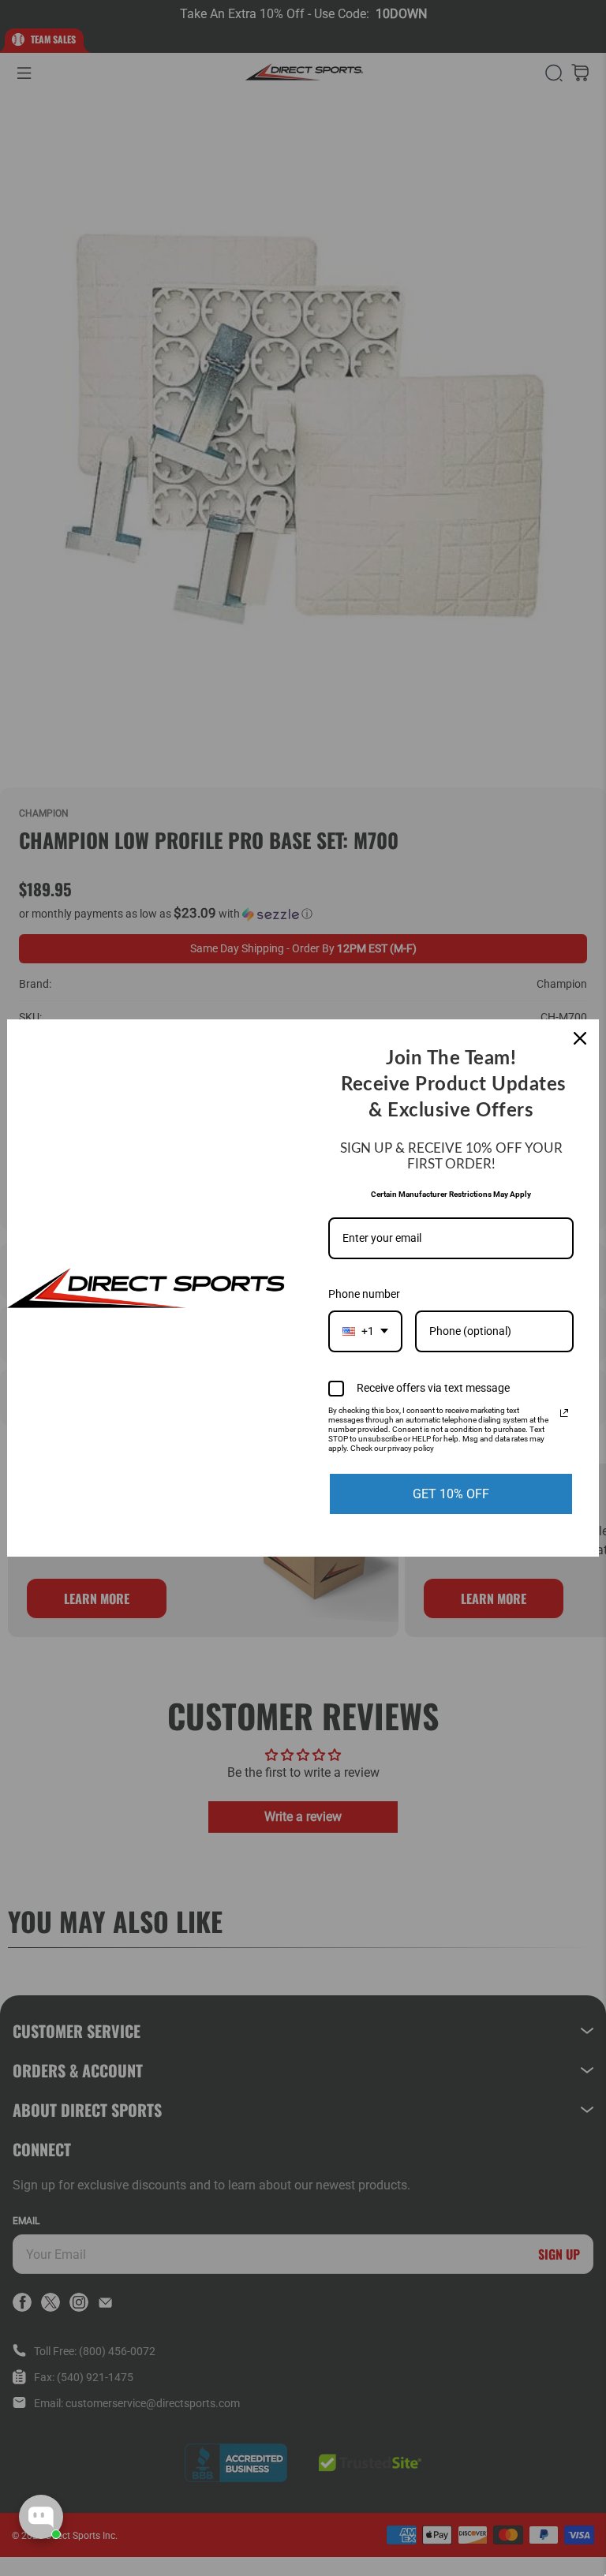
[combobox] (365, 1331)
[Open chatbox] (41, 2517)
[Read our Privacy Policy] (564, 1413)
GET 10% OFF (451, 1494)
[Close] (580, 1038)
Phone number (364, 1294)
